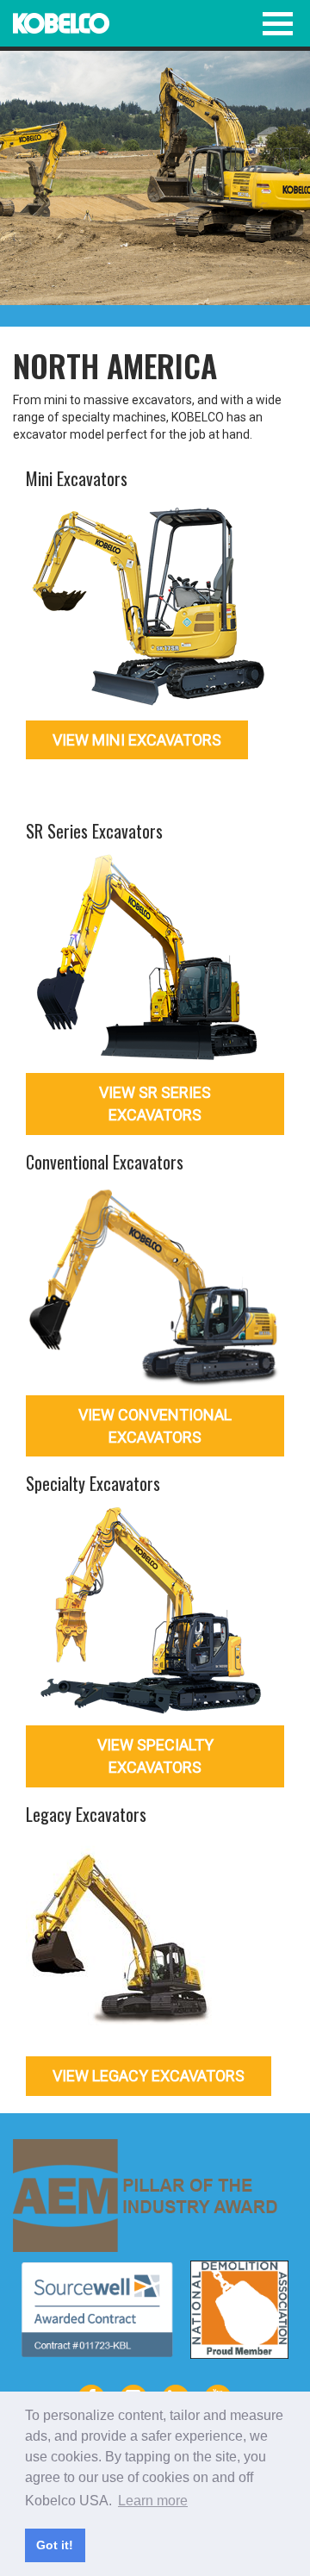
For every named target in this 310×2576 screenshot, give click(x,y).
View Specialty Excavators (155, 1756)
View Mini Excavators (137, 740)
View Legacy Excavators (149, 2076)
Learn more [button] (153, 2501)
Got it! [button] (55, 2545)
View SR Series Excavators (155, 1104)
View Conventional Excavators (155, 1426)
